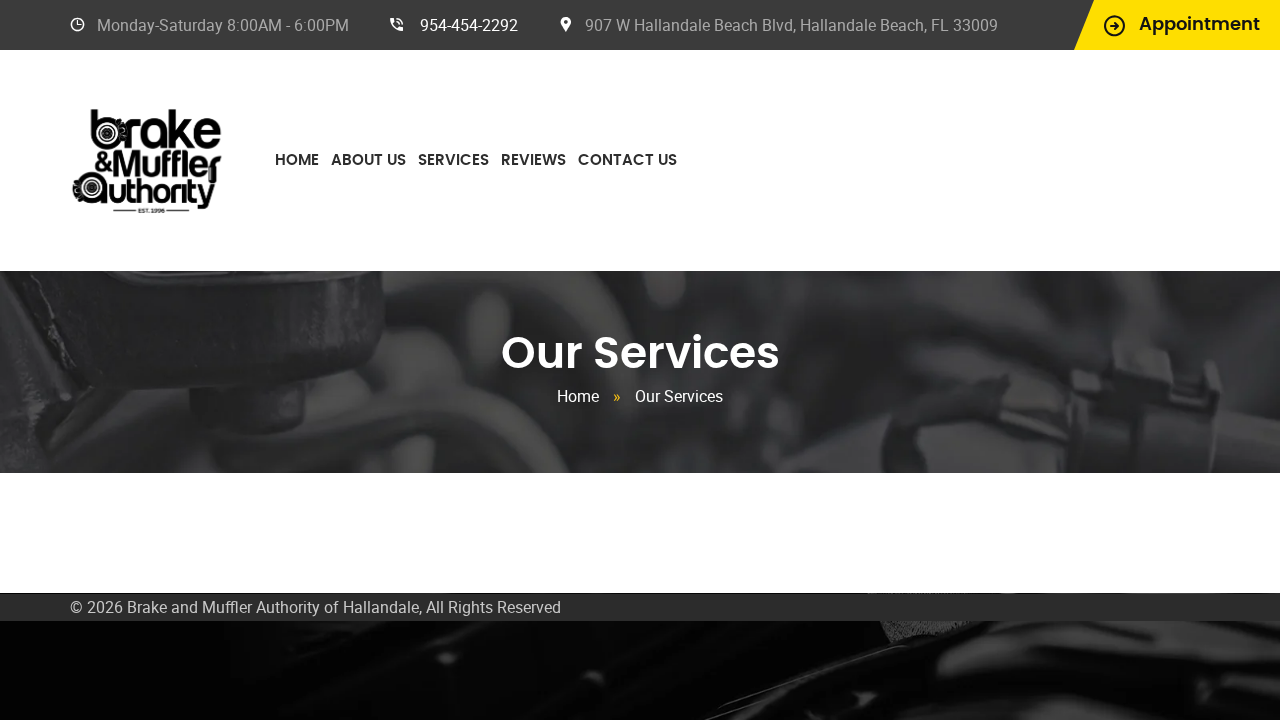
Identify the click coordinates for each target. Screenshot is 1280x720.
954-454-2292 (469, 25)
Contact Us (627, 160)
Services (453, 160)
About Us (368, 160)
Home (297, 160)
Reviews (533, 160)
